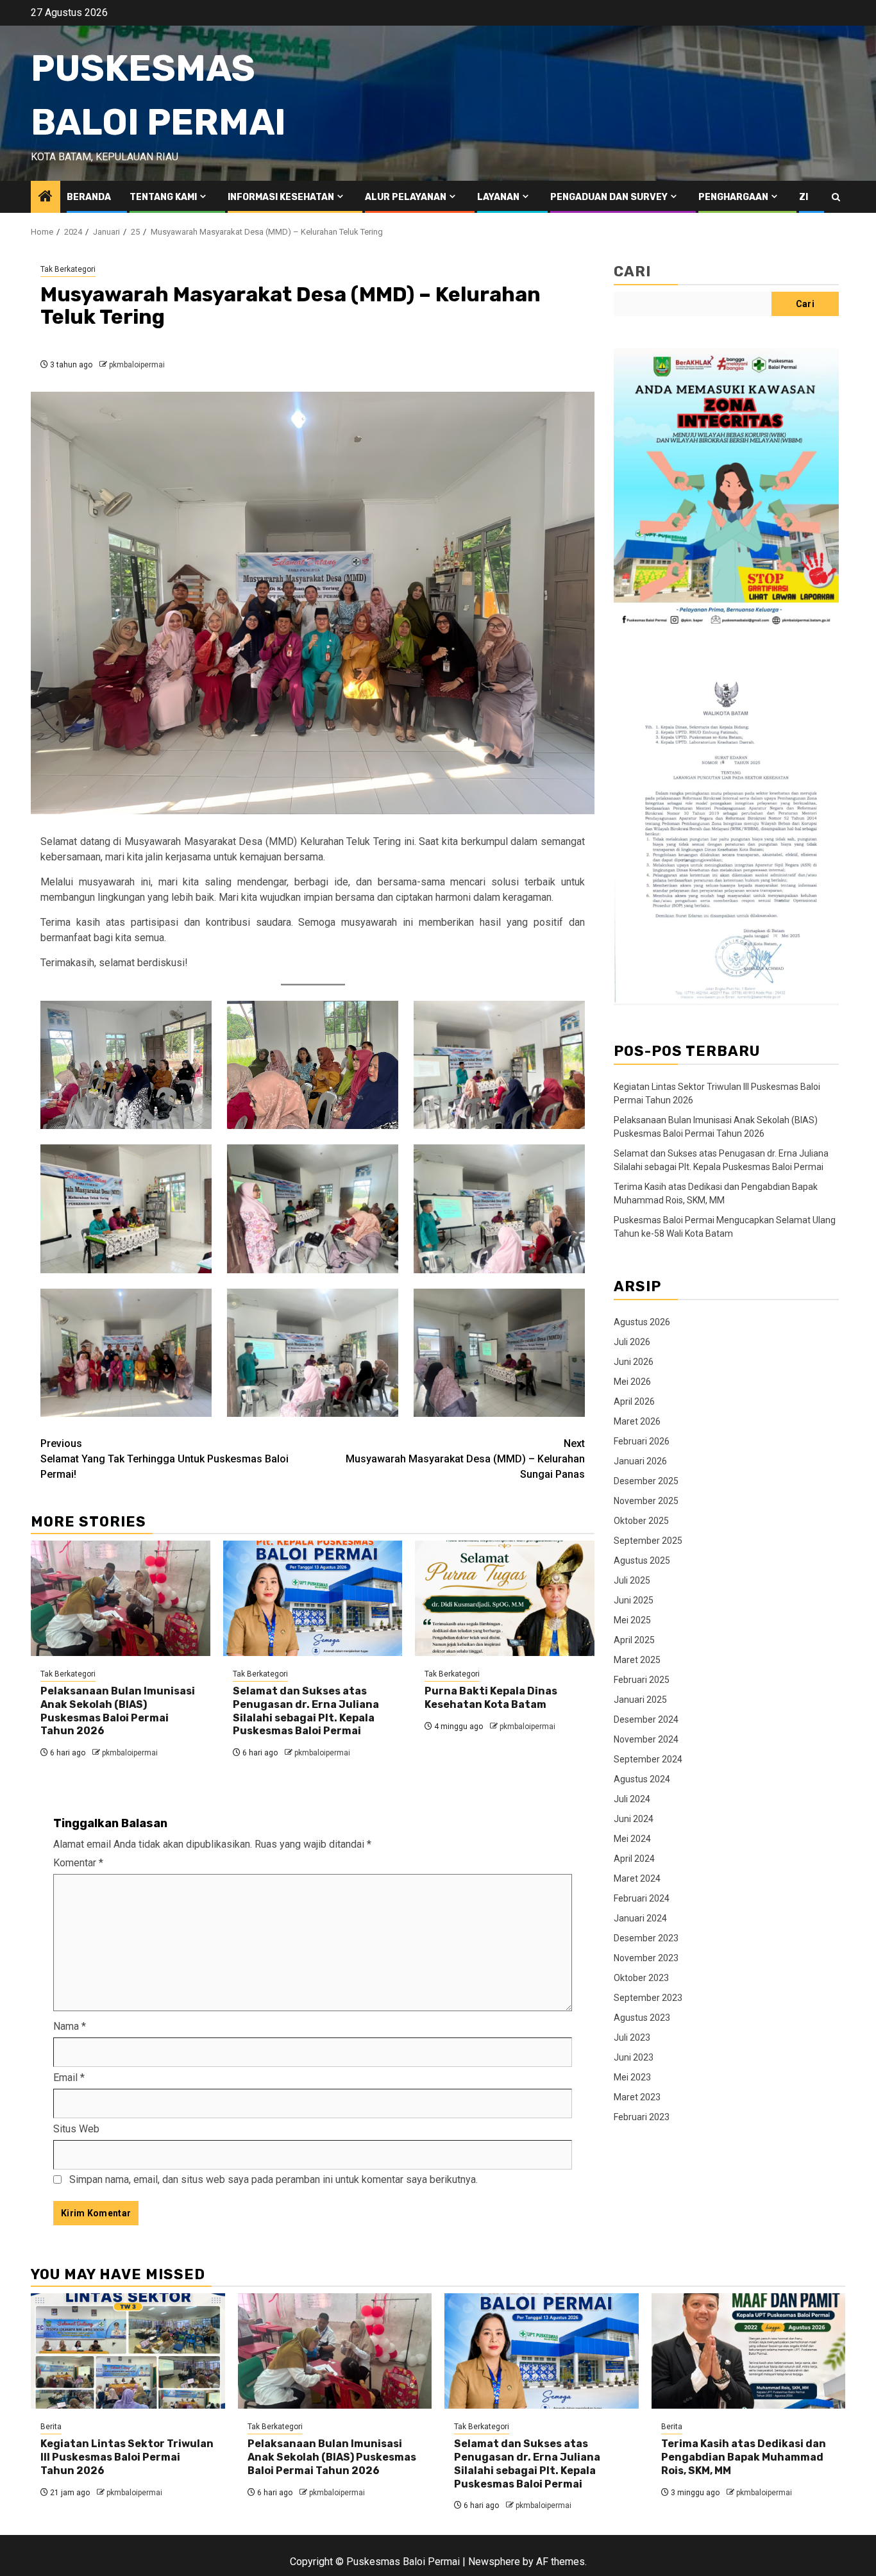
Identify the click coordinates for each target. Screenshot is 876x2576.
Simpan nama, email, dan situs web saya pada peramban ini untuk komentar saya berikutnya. (274, 2179)
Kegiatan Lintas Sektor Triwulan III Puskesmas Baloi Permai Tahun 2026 (127, 2457)
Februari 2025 (642, 1679)
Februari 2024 (642, 1898)
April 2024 (634, 1858)
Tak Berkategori (68, 269)
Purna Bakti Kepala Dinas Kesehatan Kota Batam (491, 1698)
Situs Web (76, 2129)
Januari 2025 (640, 1699)
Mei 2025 (632, 1619)
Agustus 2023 (642, 2017)
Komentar (78, 1863)
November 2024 (646, 1739)
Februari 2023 (642, 2116)
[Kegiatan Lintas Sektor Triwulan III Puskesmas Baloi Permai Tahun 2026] (128, 2351)
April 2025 (634, 1639)
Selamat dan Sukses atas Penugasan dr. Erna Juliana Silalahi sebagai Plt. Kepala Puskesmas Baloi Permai (306, 1711)
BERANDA (89, 197)
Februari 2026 (642, 1441)
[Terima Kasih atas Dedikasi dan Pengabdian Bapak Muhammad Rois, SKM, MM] (749, 2351)
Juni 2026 (634, 1361)
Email (69, 2078)
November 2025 (646, 1500)
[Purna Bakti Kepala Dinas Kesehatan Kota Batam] (505, 1598)
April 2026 (634, 1401)
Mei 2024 (632, 1838)
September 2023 (648, 1997)
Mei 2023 (632, 2077)
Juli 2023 (632, 2037)
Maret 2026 (637, 1421)
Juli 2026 (632, 1341)
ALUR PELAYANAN (406, 197)
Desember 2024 (646, 1719)
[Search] (836, 197)
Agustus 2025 (642, 1560)
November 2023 (646, 1957)
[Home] (46, 197)
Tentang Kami (163, 197)
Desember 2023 (646, 1937)
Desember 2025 (646, 1480)
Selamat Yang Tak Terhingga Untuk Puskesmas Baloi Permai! (164, 1459)
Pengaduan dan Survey (609, 197)
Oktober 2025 (641, 1520)
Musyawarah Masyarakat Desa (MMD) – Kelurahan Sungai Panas (465, 1459)
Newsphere (494, 2562)
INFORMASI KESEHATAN (281, 197)
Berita (51, 2427)
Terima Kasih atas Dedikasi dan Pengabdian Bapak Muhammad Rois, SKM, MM (744, 2457)
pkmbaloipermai (137, 365)
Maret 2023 (637, 2096)
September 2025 (648, 1540)
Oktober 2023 (641, 1977)
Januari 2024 (640, 1918)
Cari (632, 272)
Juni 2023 (634, 2057)
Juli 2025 (632, 1580)
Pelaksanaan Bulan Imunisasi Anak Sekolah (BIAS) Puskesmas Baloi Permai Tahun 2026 (118, 1711)
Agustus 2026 (642, 1321)
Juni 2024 (634, 1818)
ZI (804, 197)
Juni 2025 (634, 1600)
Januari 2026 (640, 1460)
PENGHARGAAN (733, 197)
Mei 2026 (632, 1381)
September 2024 (648, 1759)
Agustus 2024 (642, 1778)
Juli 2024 (632, 1798)
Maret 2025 (637, 1659)
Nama (70, 2026)
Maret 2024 (637, 1878)
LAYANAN (498, 197)
